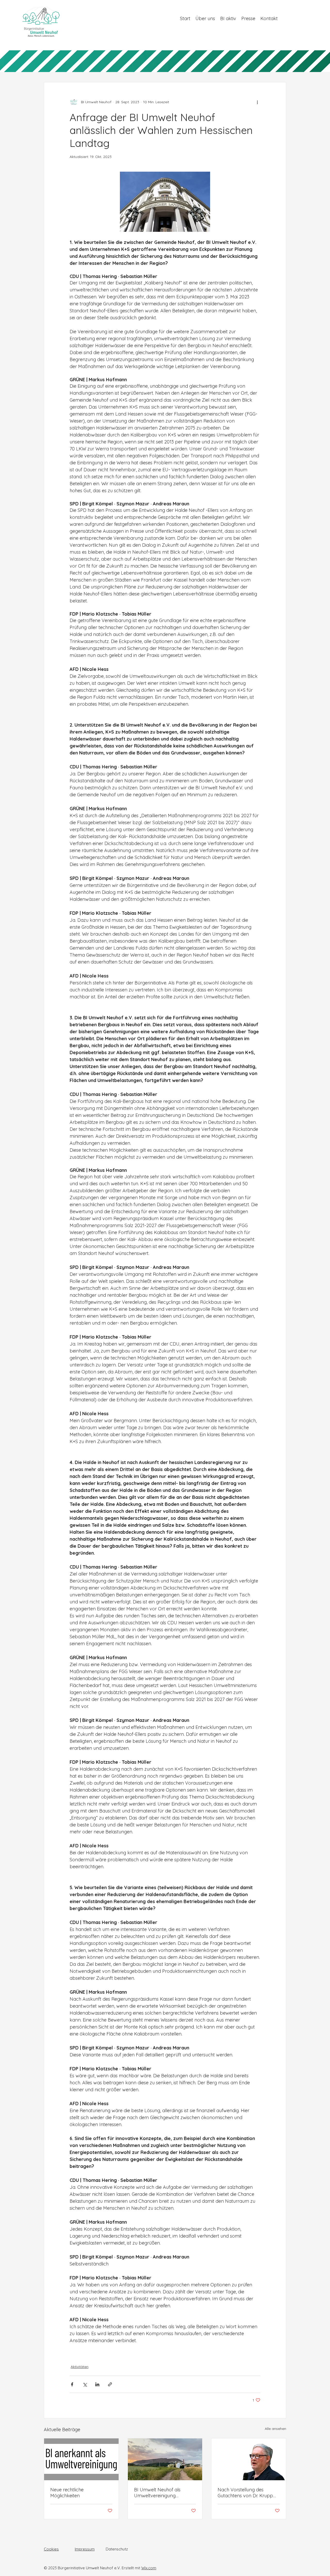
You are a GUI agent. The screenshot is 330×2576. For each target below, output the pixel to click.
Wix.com (149, 2568)
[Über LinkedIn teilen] (97, 2384)
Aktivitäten (80, 2367)
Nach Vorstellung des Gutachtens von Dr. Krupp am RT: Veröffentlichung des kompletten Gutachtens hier (248, 2493)
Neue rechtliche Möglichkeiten (67, 2493)
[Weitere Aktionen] (257, 102)
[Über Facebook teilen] (72, 2384)
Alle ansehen (275, 2429)
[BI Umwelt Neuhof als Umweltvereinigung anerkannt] (165, 2459)
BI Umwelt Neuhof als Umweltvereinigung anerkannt (157, 2493)
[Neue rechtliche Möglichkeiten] (81, 2459)
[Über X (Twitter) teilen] (85, 2384)
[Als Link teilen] (110, 2384)
